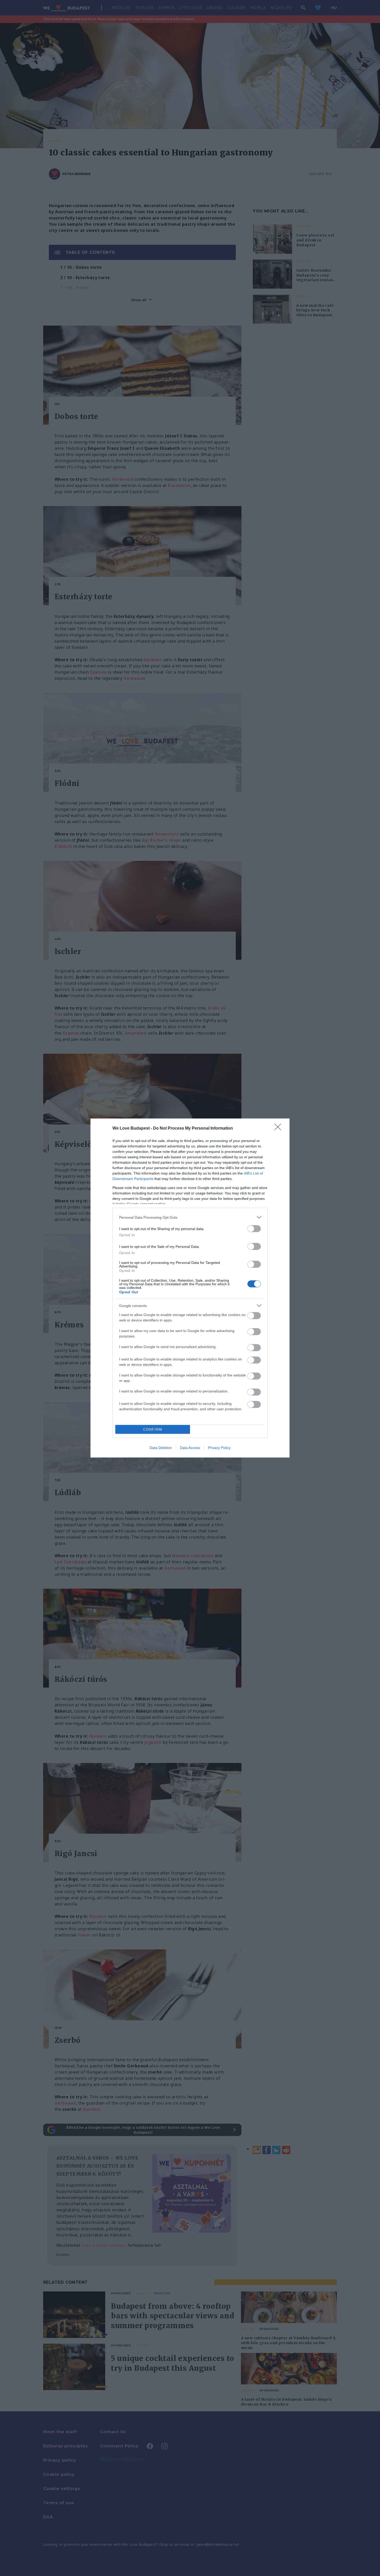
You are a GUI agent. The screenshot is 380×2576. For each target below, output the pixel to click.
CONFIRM (153, 1429)
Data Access (190, 1448)
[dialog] (190, 1288)
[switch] (254, 1229)
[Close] (279, 1129)
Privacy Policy (219, 1448)
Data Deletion (161, 1448)
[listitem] (190, 1217)
